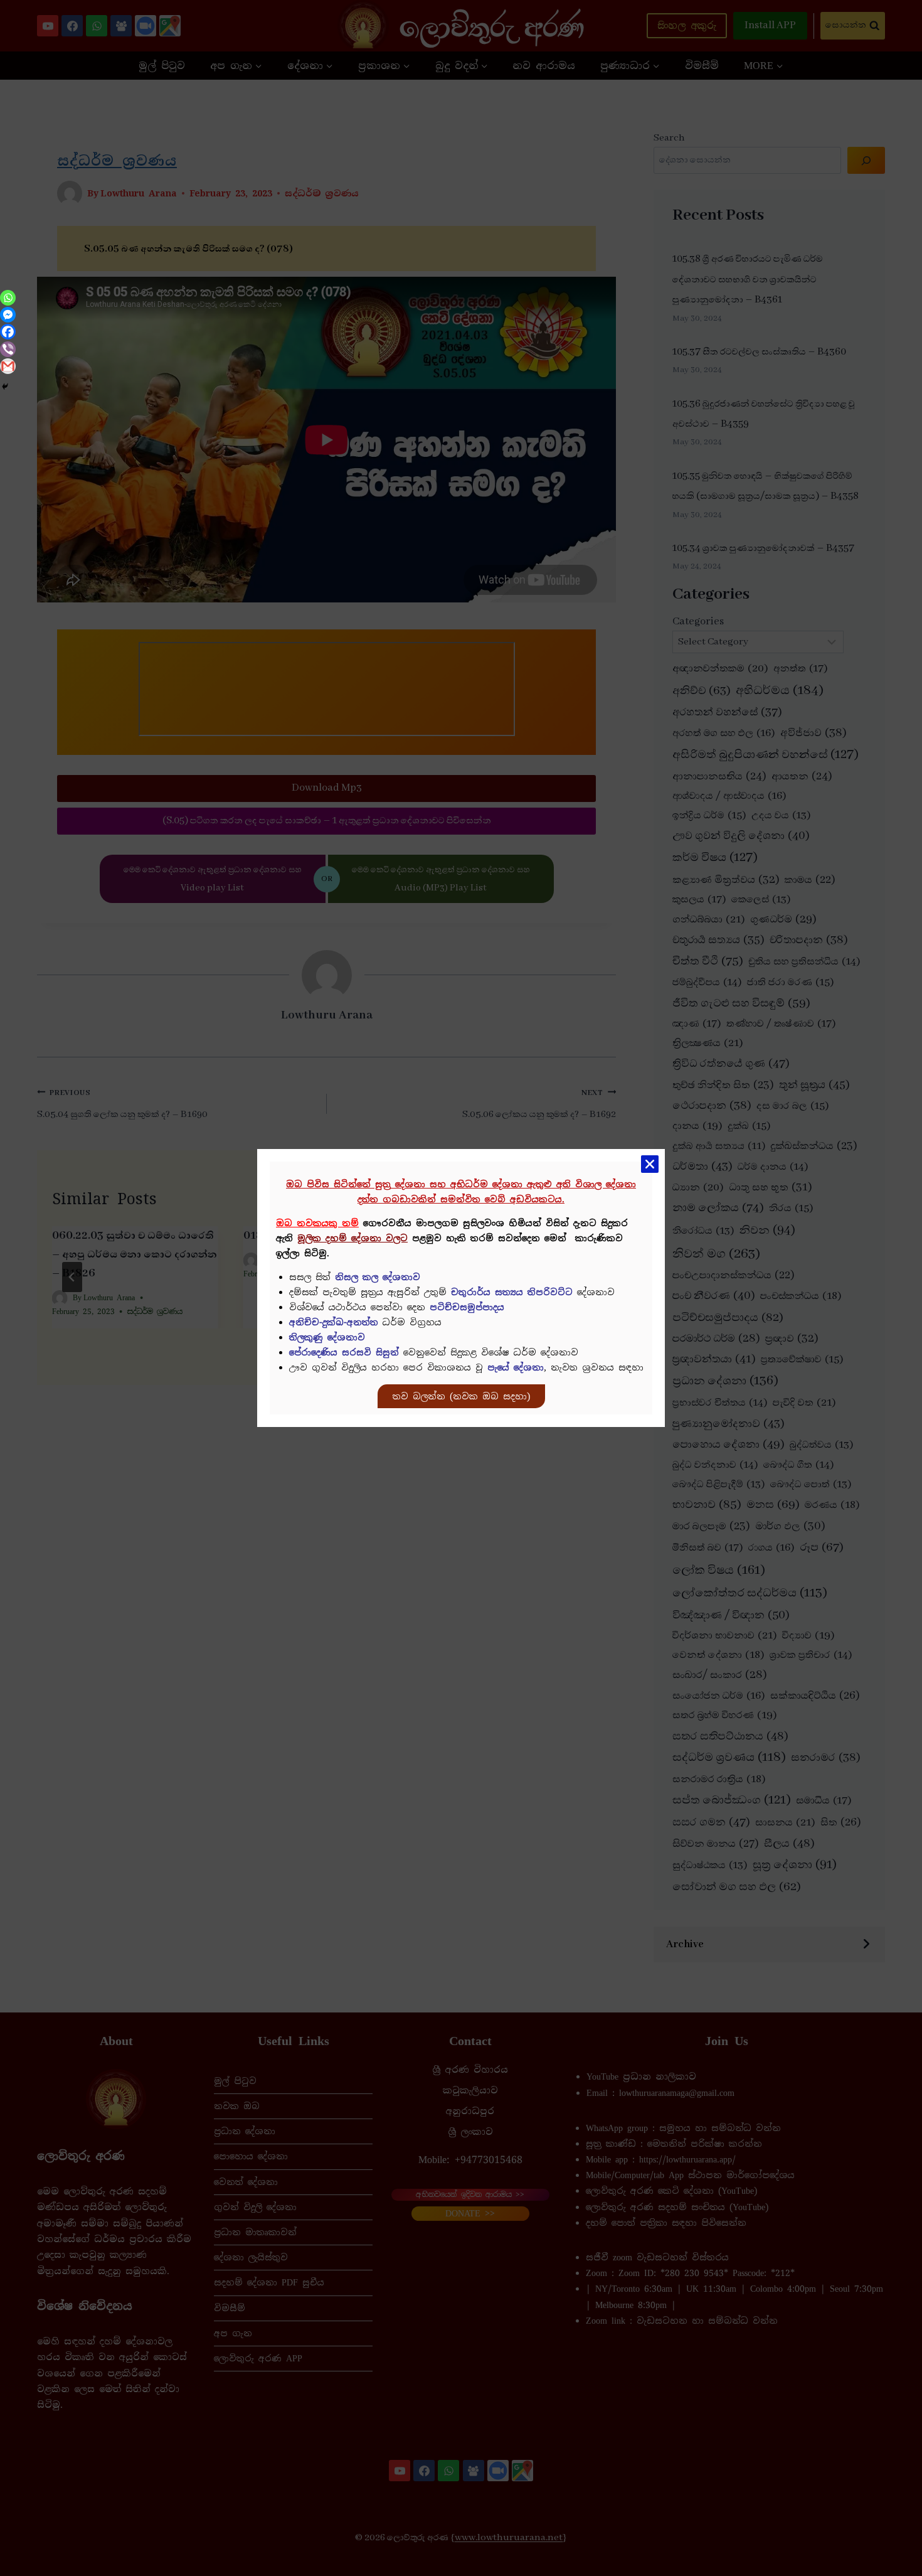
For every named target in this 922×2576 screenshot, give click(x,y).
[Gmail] (8, 366)
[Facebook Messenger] (8, 315)
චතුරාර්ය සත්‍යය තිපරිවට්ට (512, 1292)
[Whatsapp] (8, 298)
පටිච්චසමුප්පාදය (467, 1307)
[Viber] (8, 349)
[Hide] (5, 387)
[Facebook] (8, 332)
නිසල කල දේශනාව (378, 1277)
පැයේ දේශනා (516, 1367)
